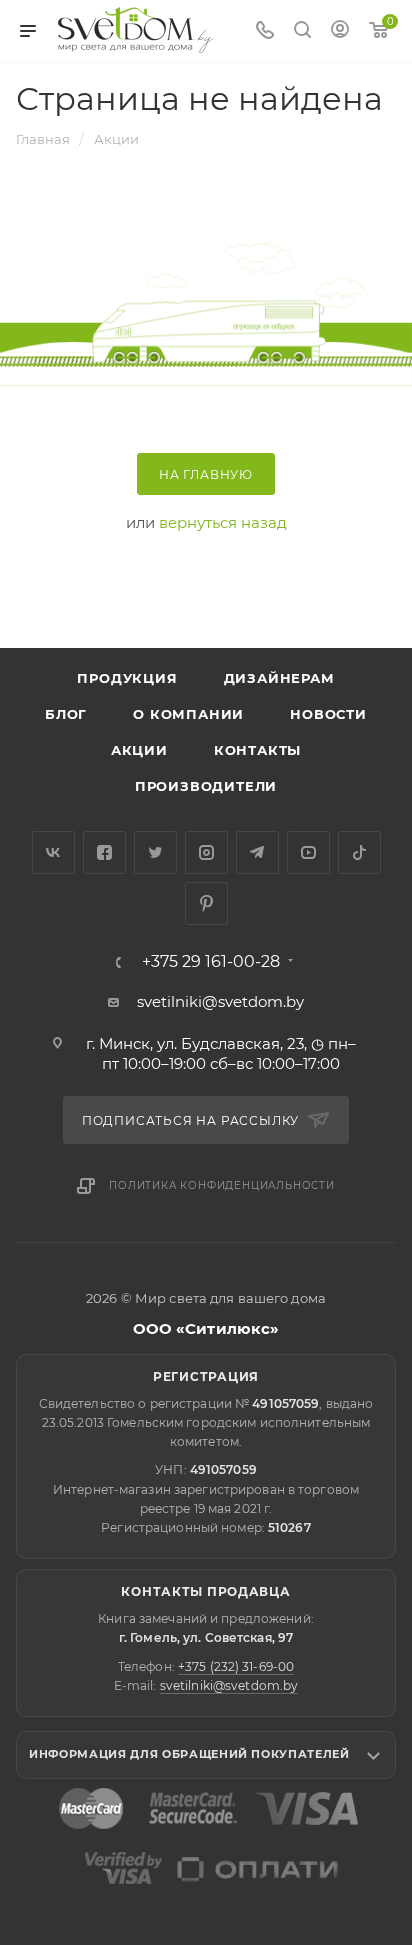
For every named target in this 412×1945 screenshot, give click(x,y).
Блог (66, 714)
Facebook (104, 852)
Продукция (127, 678)
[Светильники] (136, 30)
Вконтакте (53, 852)
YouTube (308, 852)
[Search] (302, 31)
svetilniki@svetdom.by (220, 1001)
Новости (328, 714)
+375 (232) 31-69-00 (236, 1666)
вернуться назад (223, 522)
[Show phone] (265, 31)
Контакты (257, 750)
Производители (206, 786)
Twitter (155, 852)
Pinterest (206, 903)
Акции (139, 750)
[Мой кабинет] (340, 31)
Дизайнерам (279, 678)
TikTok (359, 852)
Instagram (206, 852)
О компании (188, 714)
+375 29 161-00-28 (211, 962)
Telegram (257, 852)
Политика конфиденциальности (222, 1185)
